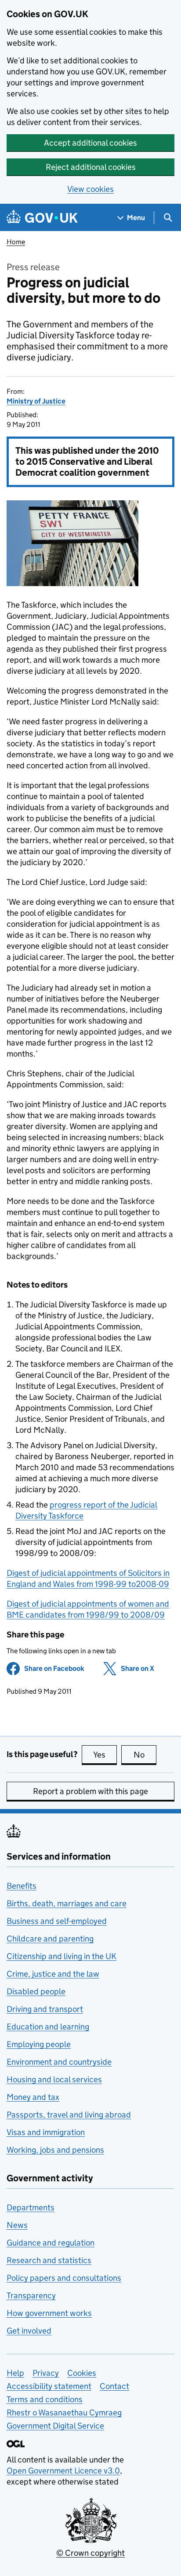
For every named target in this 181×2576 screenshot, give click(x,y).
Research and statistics (49, 2260)
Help (15, 2373)
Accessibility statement (49, 2386)
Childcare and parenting (50, 1939)
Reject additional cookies (91, 167)
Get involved (29, 2331)
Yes (105, 1755)
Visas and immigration (46, 2132)
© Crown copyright (90, 2553)
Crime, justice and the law (53, 1974)
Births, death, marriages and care (67, 1903)
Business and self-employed (57, 1921)
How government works (49, 2313)
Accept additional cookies (90, 143)
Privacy (46, 2373)
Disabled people (36, 1991)
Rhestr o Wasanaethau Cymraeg (64, 2413)
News (17, 2225)
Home (16, 242)
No (145, 1755)
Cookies (82, 2373)
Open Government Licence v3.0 (63, 2471)
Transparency (31, 2295)
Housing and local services (54, 2079)
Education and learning (48, 2027)
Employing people (39, 2044)
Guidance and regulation (51, 2243)
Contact (114, 2386)
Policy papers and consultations (64, 2278)
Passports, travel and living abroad (69, 2115)
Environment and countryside (59, 2062)
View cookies (90, 189)
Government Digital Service (55, 2426)
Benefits (22, 1886)
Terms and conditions (45, 2399)
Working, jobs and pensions (55, 2150)
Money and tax (33, 2097)
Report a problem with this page (90, 1791)
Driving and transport (45, 2009)
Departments (31, 2207)
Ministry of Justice (36, 401)
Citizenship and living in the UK (62, 1956)
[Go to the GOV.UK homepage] (42, 218)
